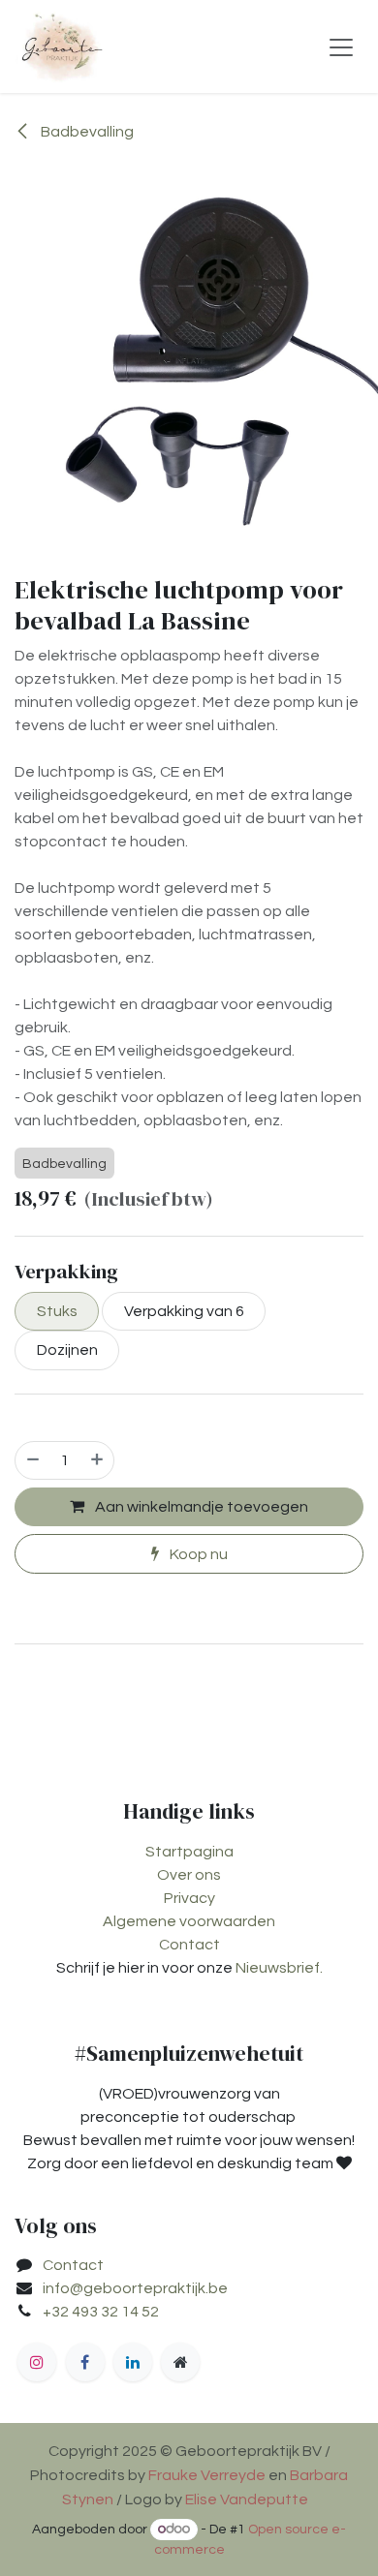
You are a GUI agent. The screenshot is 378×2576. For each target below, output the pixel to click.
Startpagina (189, 1852)
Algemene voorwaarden (189, 1921)
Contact (189, 1945)
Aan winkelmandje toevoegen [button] (200, 1507)
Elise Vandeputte (247, 2499)
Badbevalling (86, 132)
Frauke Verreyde (207, 2475)
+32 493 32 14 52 (101, 2312)
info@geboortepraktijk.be (135, 2288)
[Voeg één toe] (98, 1460)
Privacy (189, 1898)
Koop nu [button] (197, 1554)
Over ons (189, 1875)
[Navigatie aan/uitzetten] (341, 47)
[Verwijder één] (32, 1460)
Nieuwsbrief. (279, 1968)
